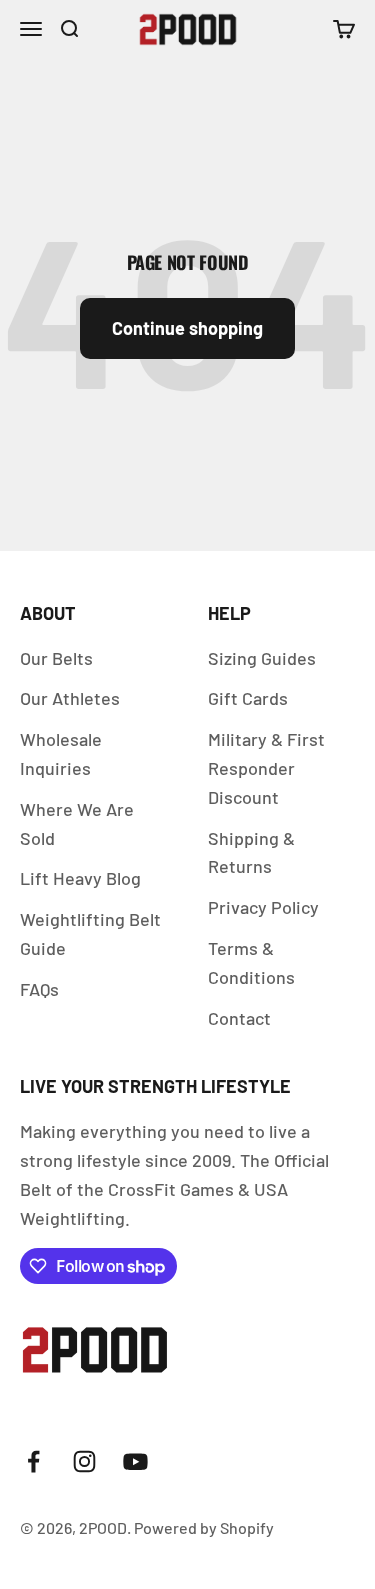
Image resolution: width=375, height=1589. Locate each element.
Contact (239, 1018)
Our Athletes (70, 698)
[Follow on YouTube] (135, 1461)
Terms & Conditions (251, 962)
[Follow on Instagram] (84, 1461)
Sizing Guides (262, 658)
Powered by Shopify (204, 1527)
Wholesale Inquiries (61, 753)
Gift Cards (248, 698)
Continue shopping (187, 328)
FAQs (39, 989)
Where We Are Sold (77, 823)
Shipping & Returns (251, 852)
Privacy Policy (263, 907)
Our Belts (56, 658)
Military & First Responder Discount (266, 768)
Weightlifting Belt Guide (90, 933)
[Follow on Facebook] (33, 1461)
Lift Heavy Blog (80, 878)
